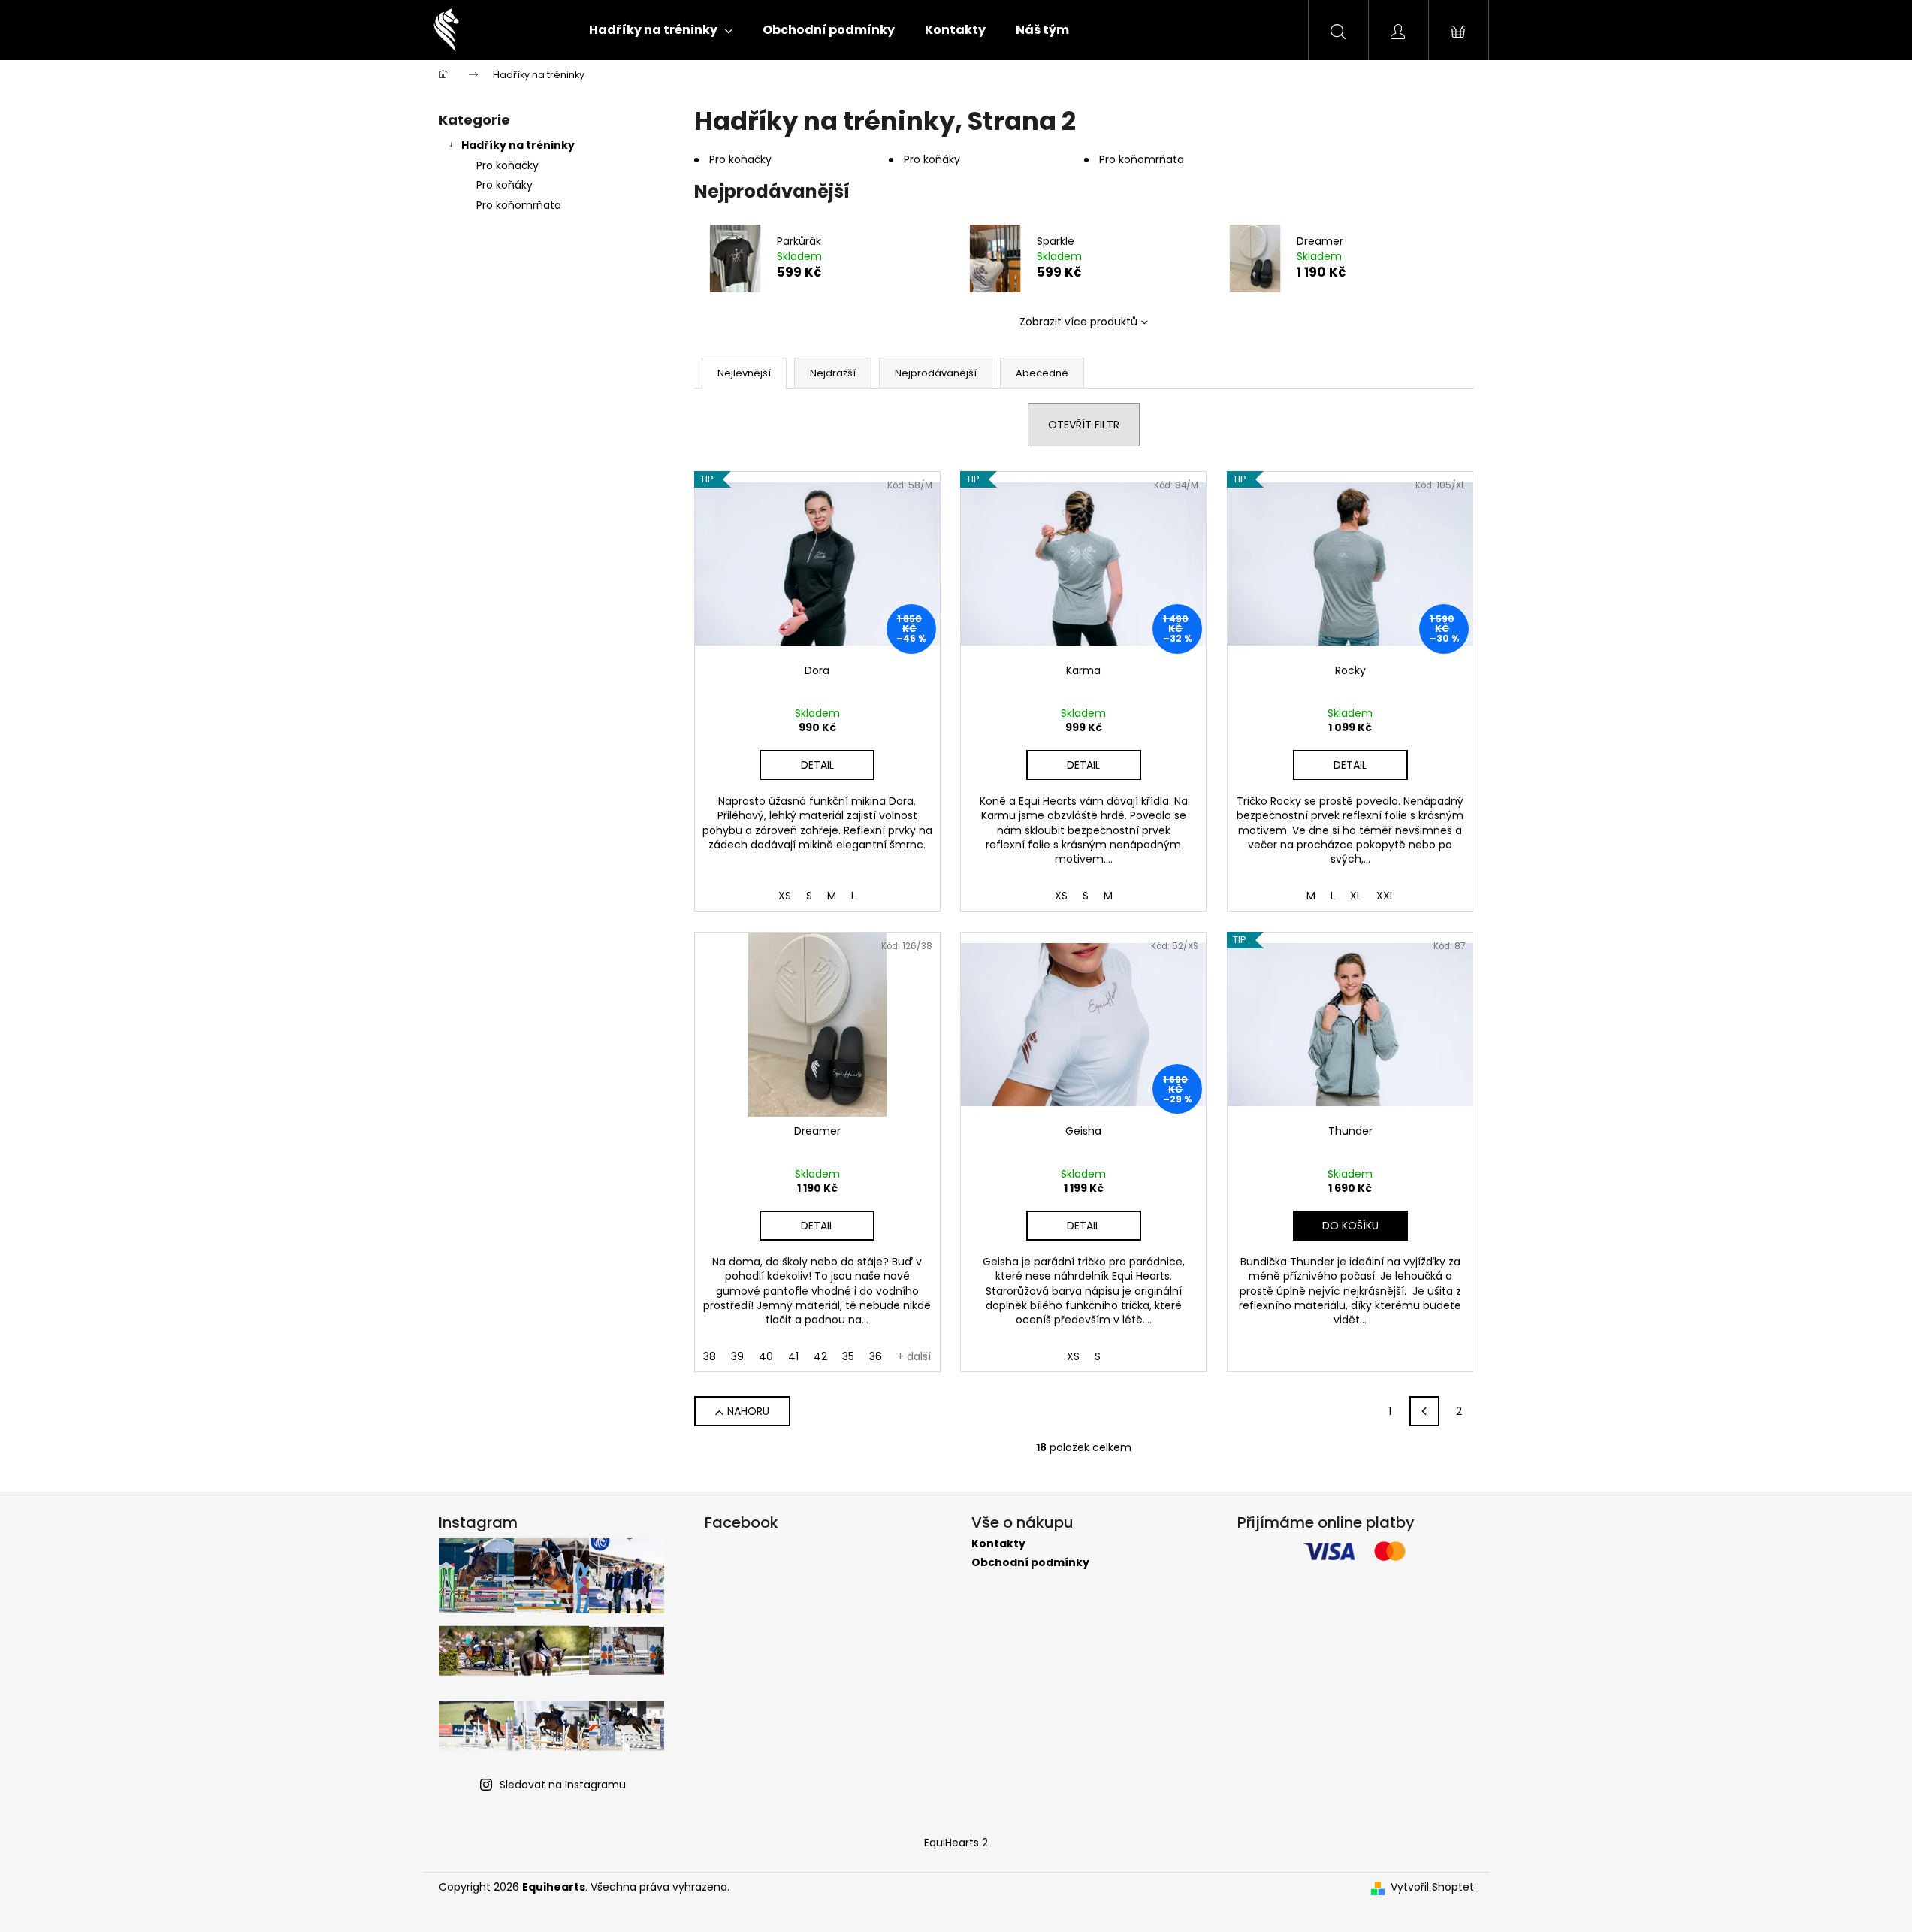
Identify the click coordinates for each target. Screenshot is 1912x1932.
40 (766, 1356)
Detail (817, 765)
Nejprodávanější (936, 373)
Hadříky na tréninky (518, 145)
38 (710, 1356)
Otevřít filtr (1084, 425)
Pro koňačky (507, 165)
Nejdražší (833, 373)
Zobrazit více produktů (1078, 322)
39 (737, 1356)
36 (876, 1356)
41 (793, 1356)
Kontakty (998, 1544)
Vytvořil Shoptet (1432, 1887)
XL (1356, 896)
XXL (1385, 896)
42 (820, 1356)
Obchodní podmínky (1030, 1563)
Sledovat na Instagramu (563, 1785)
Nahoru (748, 1411)
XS (785, 896)
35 (848, 1356)
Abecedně (1042, 373)
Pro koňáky (504, 185)
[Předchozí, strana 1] (1424, 1411)
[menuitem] (661, 30)
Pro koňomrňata (519, 205)
